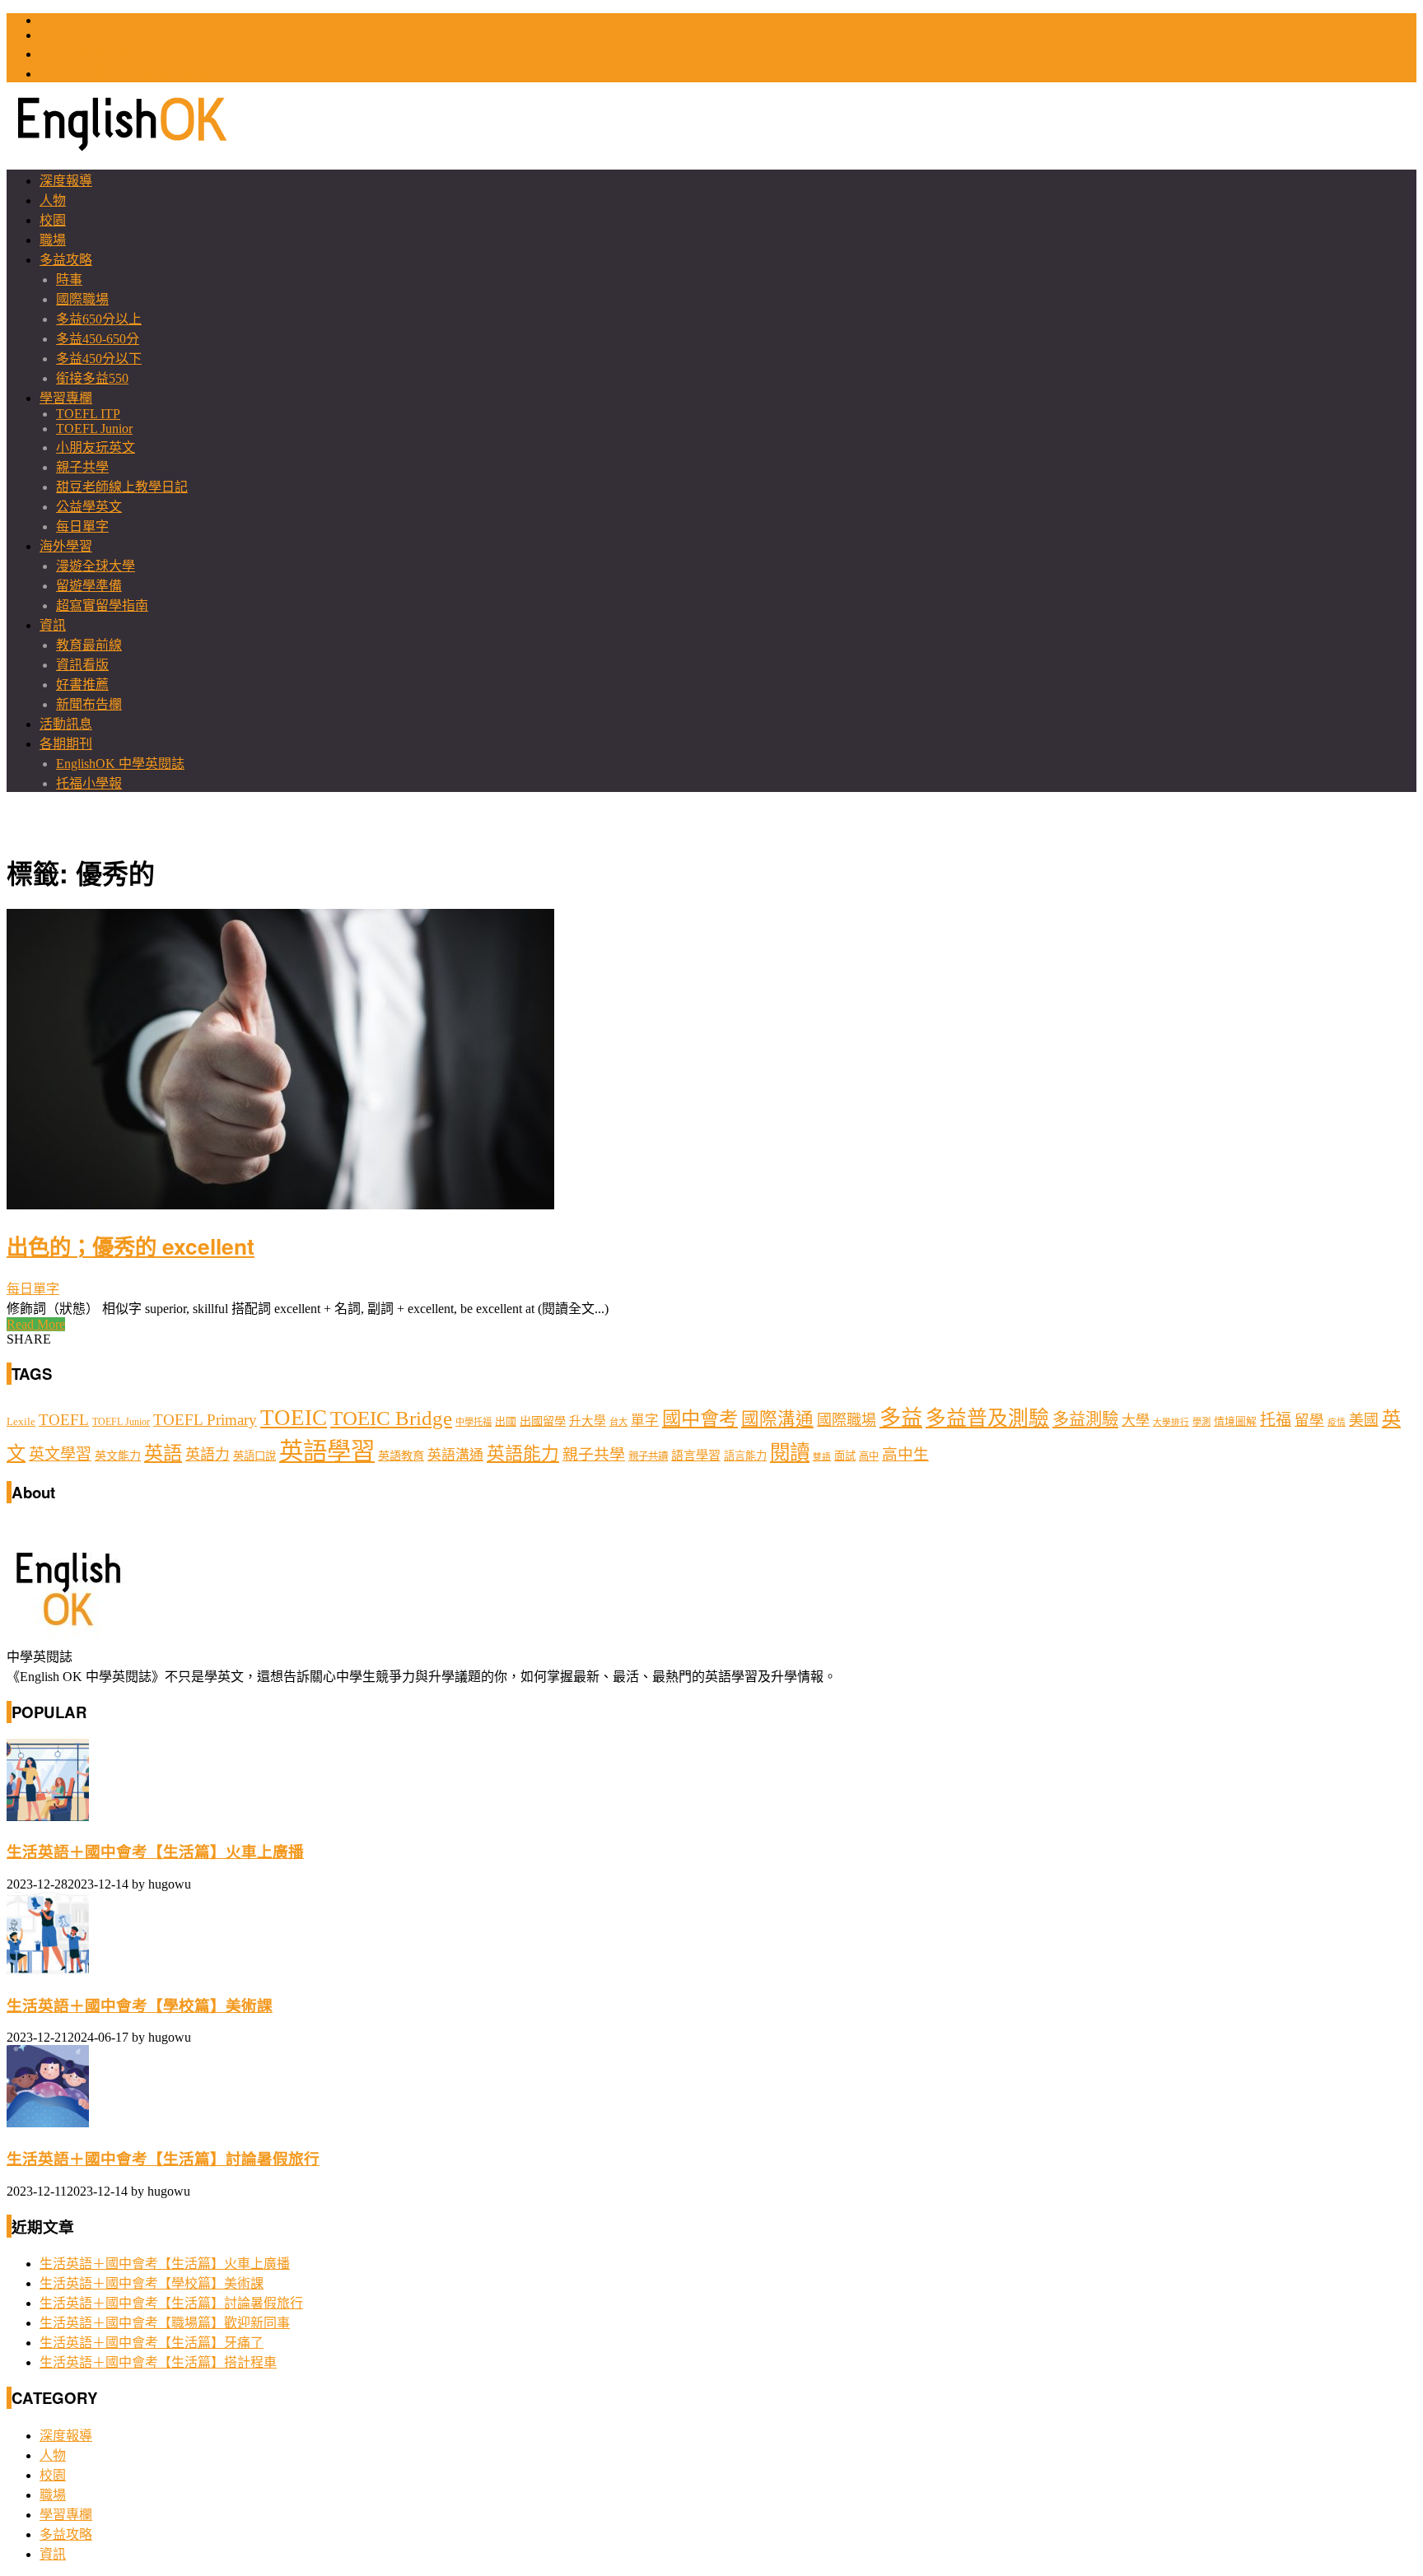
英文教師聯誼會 (86, 54)
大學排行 (1171, 1422)
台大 (618, 1422)
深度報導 (66, 181)
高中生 (905, 1454)
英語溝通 (455, 1455)
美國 (1364, 1420)
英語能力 (523, 1454)
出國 (506, 1421)
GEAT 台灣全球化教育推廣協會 (131, 74)
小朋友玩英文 (96, 447)
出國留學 (543, 1421)
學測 (1201, 1422)
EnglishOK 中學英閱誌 (120, 764)
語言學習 (696, 1456)
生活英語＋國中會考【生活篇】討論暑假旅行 (163, 2159)
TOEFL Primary (205, 1420)
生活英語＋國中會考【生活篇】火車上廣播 (155, 1852)
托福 (1276, 1420)
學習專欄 (66, 398)
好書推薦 (82, 685)
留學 (1309, 1420)
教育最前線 (89, 645)
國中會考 (700, 1418)
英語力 (208, 1455)
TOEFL (61, 35)
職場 (53, 240)
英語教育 (401, 1456)
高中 (869, 1456)
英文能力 (118, 1456)
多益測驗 (1085, 1419)
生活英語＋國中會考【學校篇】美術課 (140, 2006)
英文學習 (60, 1454)
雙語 (822, 1457)
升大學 (588, 1421)
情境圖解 (1235, 1422)
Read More (36, 1324)
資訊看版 (82, 665)
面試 (845, 1456)
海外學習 (66, 546)
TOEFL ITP (88, 414)
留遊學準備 (89, 586)
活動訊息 (66, 724)
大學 (1136, 1421)
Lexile (21, 1422)
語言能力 (745, 1456)
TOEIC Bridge (391, 1418)
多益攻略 (66, 260)
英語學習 (327, 1451)
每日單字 (82, 526)
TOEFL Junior (94, 429)
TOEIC (59, 20)
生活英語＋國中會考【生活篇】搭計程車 (158, 2362)
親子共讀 (648, 1456)
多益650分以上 (99, 319)
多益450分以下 (99, 359)
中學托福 (474, 1422)
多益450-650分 (98, 339)
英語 (163, 1453)
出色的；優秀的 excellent (131, 1246)
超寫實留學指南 (102, 606)
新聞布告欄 (89, 704)
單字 (645, 1421)
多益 (901, 1418)
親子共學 (82, 467)
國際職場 (82, 299)
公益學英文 (89, 507)
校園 (53, 220)
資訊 (53, 625)
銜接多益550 (92, 378)
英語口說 (254, 1456)
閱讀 (790, 1453)
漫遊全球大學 (96, 566)
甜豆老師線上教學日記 (122, 487)
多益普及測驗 (987, 1418)
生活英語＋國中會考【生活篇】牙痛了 (152, 2343)
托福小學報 (89, 783)
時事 (69, 279)
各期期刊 (66, 744)
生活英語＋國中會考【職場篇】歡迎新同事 (165, 2323)
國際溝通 (777, 1419)
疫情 (1337, 1422)
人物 (53, 200)
